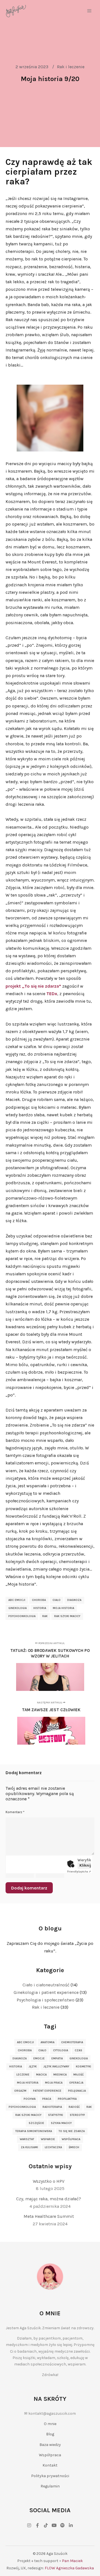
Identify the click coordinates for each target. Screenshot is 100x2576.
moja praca (54, 2083)
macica (41, 2075)
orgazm (20, 2091)
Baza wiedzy (50, 2445)
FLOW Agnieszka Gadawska (69, 2568)
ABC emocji (17, 1600)
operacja (76, 2083)
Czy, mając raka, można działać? (49, 2199)
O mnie (50, 2424)
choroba (39, 1600)
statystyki (56, 2115)
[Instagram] (29, 2525)
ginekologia (17, 1608)
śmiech (74, 2147)
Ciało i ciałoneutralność (46, 1985)
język (33, 2067)
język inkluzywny (56, 2067)
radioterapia (52, 2107)
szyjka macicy (61, 2123)
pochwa (30, 2099)
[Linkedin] (71, 2525)
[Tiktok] (46, 2525)
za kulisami (29, 2147)
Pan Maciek (72, 2561)
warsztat (27, 2139)
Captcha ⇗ (79, 1872)
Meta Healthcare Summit (49, 2216)
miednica (60, 2075)
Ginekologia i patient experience (46, 1992)
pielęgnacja (77, 2091)
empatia (57, 2059)
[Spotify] (62, 2525)
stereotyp (77, 2115)
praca (47, 2099)
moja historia (63, 1608)
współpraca (71, 2139)
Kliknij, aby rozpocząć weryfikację (85, 1865)
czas (78, 2050)
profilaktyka (67, 2099)
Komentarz (15, 1812)
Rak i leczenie (71, 67)
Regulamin (50, 2486)
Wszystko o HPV (49, 2181)
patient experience (47, 2091)
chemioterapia (72, 2042)
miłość (78, 2075)
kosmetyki (83, 2067)
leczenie (23, 2075)
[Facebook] (37, 2525)
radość (74, 2107)
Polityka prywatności (50, 2476)
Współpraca (50, 2455)
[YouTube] (54, 2525)
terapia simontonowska (34, 2131)
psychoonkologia (22, 1616)
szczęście (36, 2123)
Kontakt (50, 2465)
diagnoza (74, 1600)
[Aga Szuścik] (16, 11)
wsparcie (48, 2139)
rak (45, 1616)
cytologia (61, 2050)
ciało (57, 1600)
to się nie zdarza (72, 2131)
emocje (39, 2059)
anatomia (47, 2042)
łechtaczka (53, 2147)
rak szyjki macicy (67, 1616)
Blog (50, 2434)
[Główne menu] (89, 11)
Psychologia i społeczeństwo (46, 2000)
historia (40, 1608)
